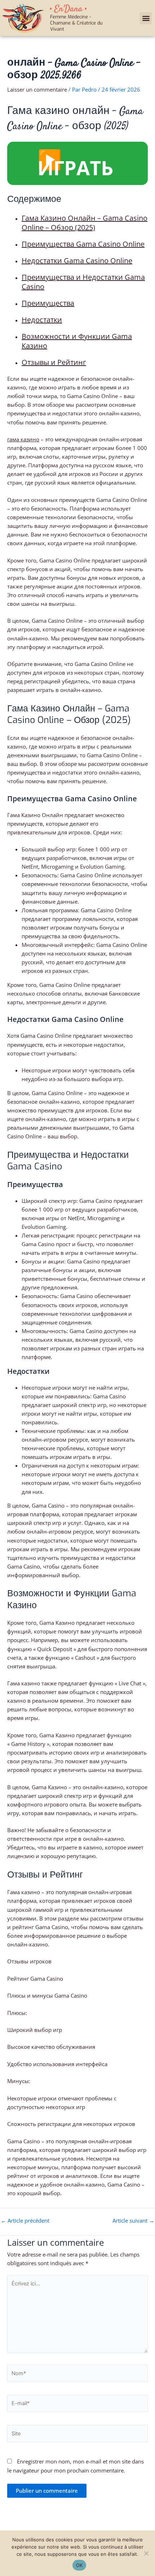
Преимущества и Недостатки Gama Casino (83, 282)
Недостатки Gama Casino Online (77, 261)
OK (79, 2565)
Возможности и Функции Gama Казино (77, 341)
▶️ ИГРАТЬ (75, 163)
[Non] (146, 2553)
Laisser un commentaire (37, 89)
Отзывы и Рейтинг (54, 362)
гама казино (23, 439)
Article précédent (25, 2221)
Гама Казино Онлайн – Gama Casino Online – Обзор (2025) (85, 223)
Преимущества (48, 303)
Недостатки (42, 320)
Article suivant (133, 2221)
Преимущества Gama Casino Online (83, 244)
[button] (146, 18)
